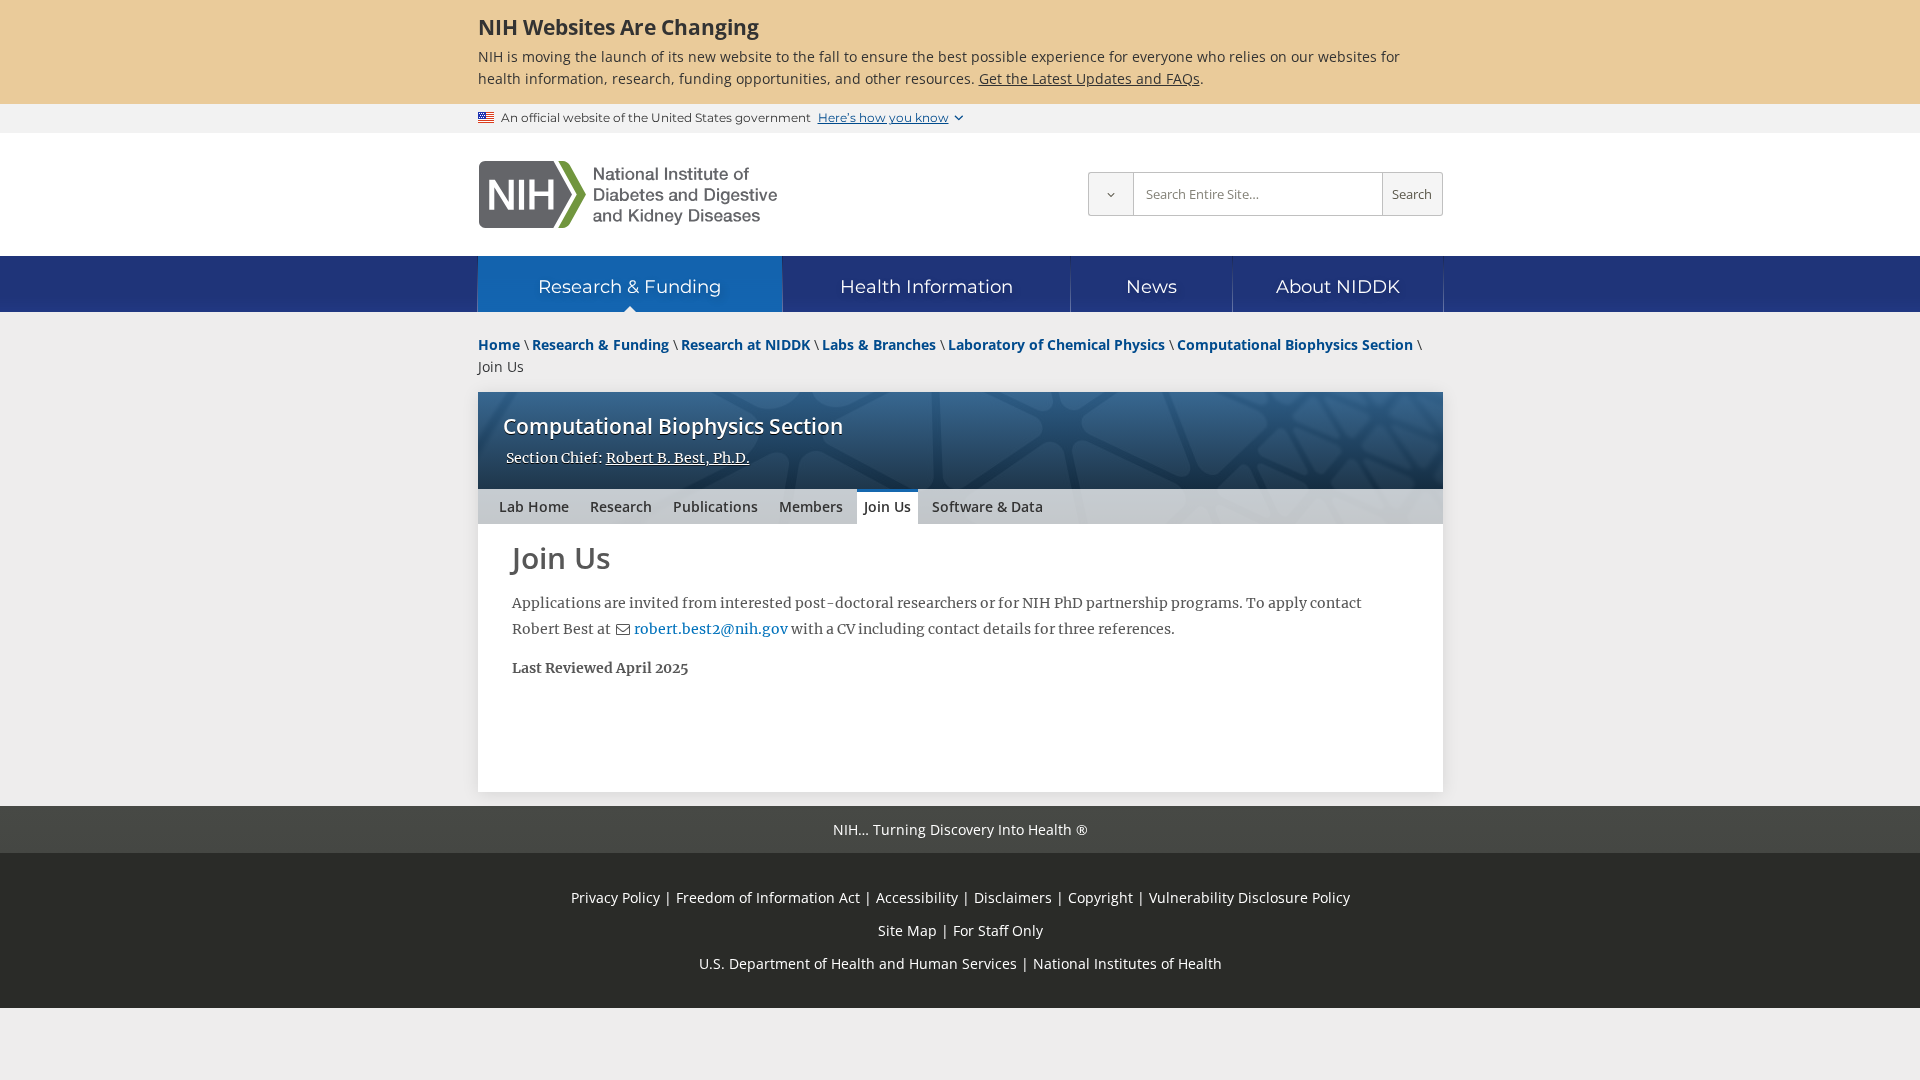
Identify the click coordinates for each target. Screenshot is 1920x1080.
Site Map (907, 930)
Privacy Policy (615, 897)
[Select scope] (1110, 194)
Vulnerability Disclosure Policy (1249, 897)
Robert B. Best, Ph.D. (678, 458)
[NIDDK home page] (628, 194)
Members (811, 506)
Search (1412, 194)
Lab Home (534, 506)
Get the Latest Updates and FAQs (1089, 78)
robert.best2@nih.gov (711, 629)
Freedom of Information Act (768, 897)
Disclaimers (1013, 897)
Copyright (1100, 897)
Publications (715, 506)
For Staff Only (998, 930)
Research (621, 506)
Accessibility (917, 897)
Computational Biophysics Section (673, 426)
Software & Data (987, 506)
